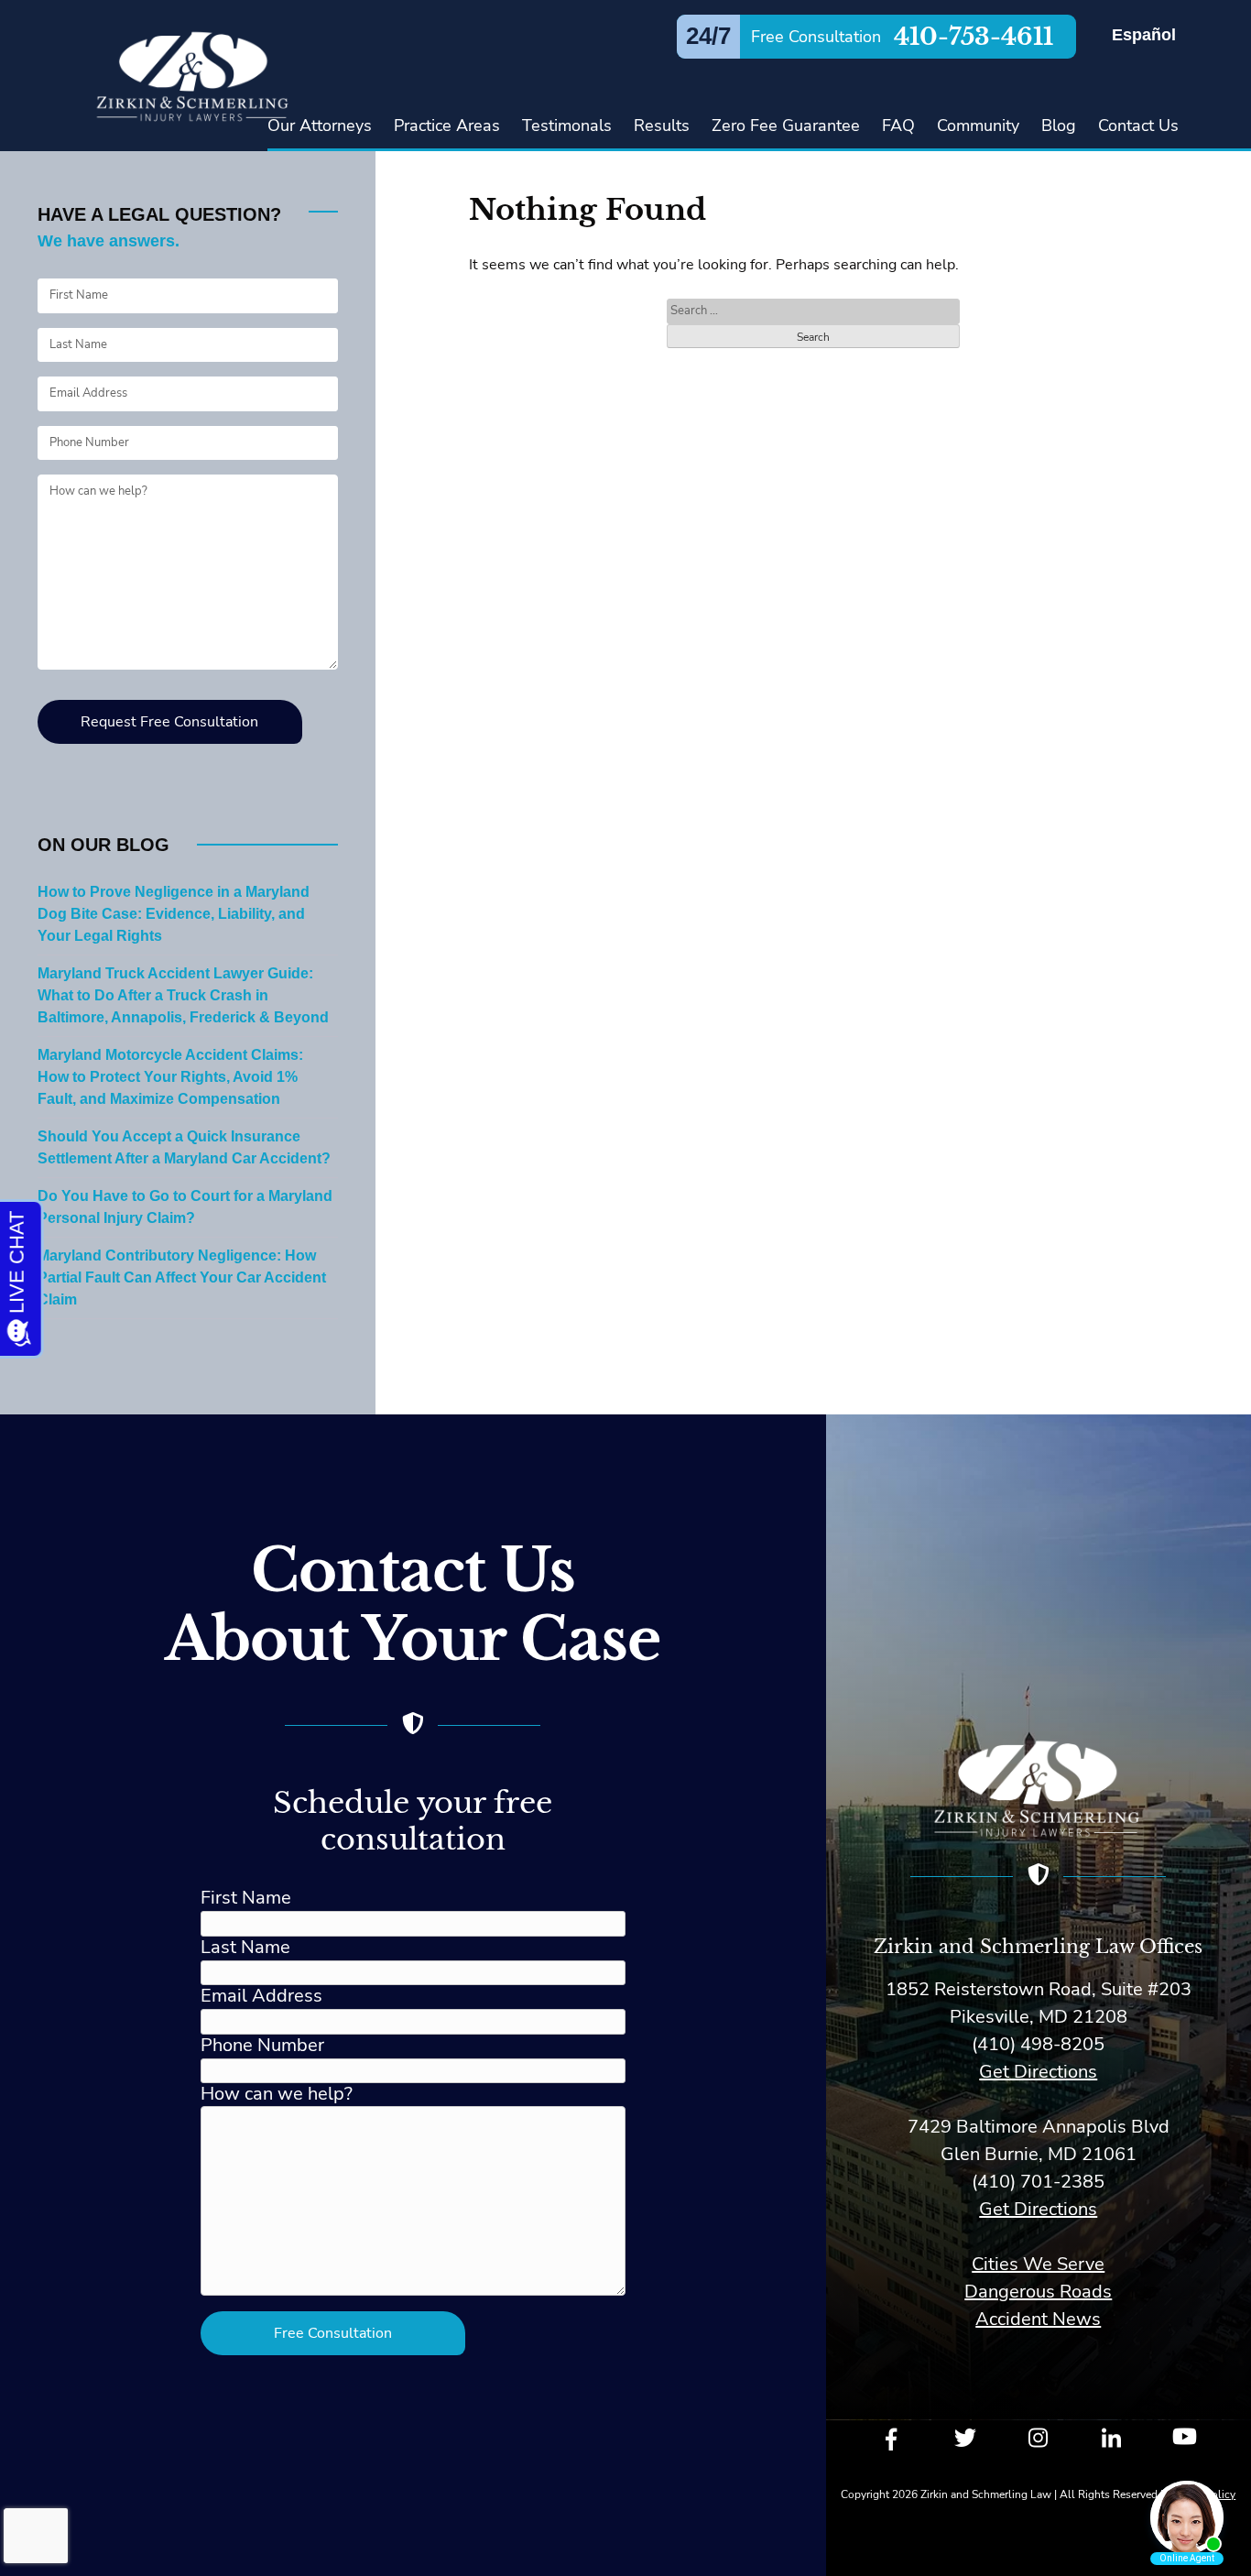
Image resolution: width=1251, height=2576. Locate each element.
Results (662, 126)
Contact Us (1138, 126)
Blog (1059, 126)
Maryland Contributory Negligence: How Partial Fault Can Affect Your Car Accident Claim (182, 1278)
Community (978, 126)
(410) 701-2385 (1038, 2182)
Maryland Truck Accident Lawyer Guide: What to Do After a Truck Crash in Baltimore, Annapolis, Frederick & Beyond (183, 996)
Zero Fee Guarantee (786, 126)
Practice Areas (447, 126)
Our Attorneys (320, 126)
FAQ (898, 126)
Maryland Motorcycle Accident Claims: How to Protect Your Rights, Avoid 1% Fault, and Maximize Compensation (170, 1077)
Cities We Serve (1038, 2264)
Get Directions (1038, 2072)
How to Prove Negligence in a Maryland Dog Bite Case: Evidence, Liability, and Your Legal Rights (174, 914)
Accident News (1038, 2319)
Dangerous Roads (1038, 2292)
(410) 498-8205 (1038, 2044)
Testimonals (567, 126)
